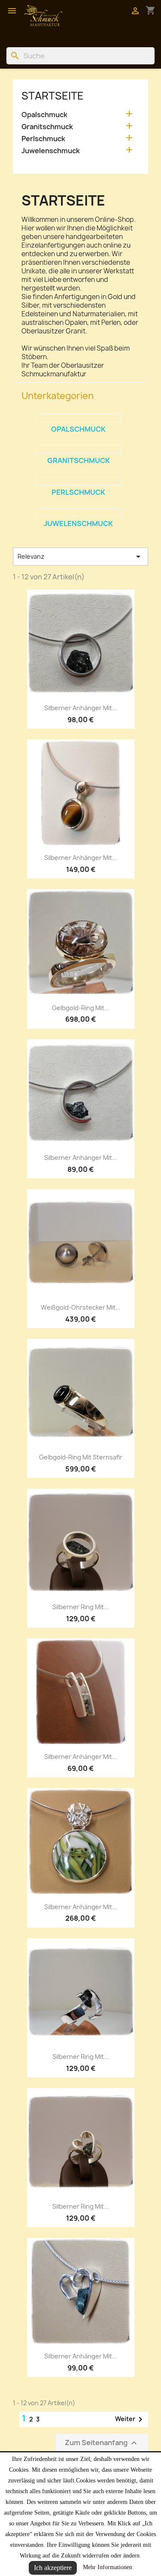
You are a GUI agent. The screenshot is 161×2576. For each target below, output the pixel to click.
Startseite (53, 96)
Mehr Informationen (108, 2567)
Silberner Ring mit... (81, 1607)
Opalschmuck (44, 115)
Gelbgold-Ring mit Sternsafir (81, 1457)
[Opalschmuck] (79, 418)
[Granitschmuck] (79, 449)
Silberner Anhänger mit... (81, 708)
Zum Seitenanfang (102, 2443)
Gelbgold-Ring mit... (81, 1008)
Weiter (130, 2419)
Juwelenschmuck (51, 151)
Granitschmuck (47, 127)
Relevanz (80, 557)
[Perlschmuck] (79, 481)
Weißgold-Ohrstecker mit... (81, 1307)
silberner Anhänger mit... (81, 858)
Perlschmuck (43, 139)
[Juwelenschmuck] (79, 512)
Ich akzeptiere (53, 2568)
